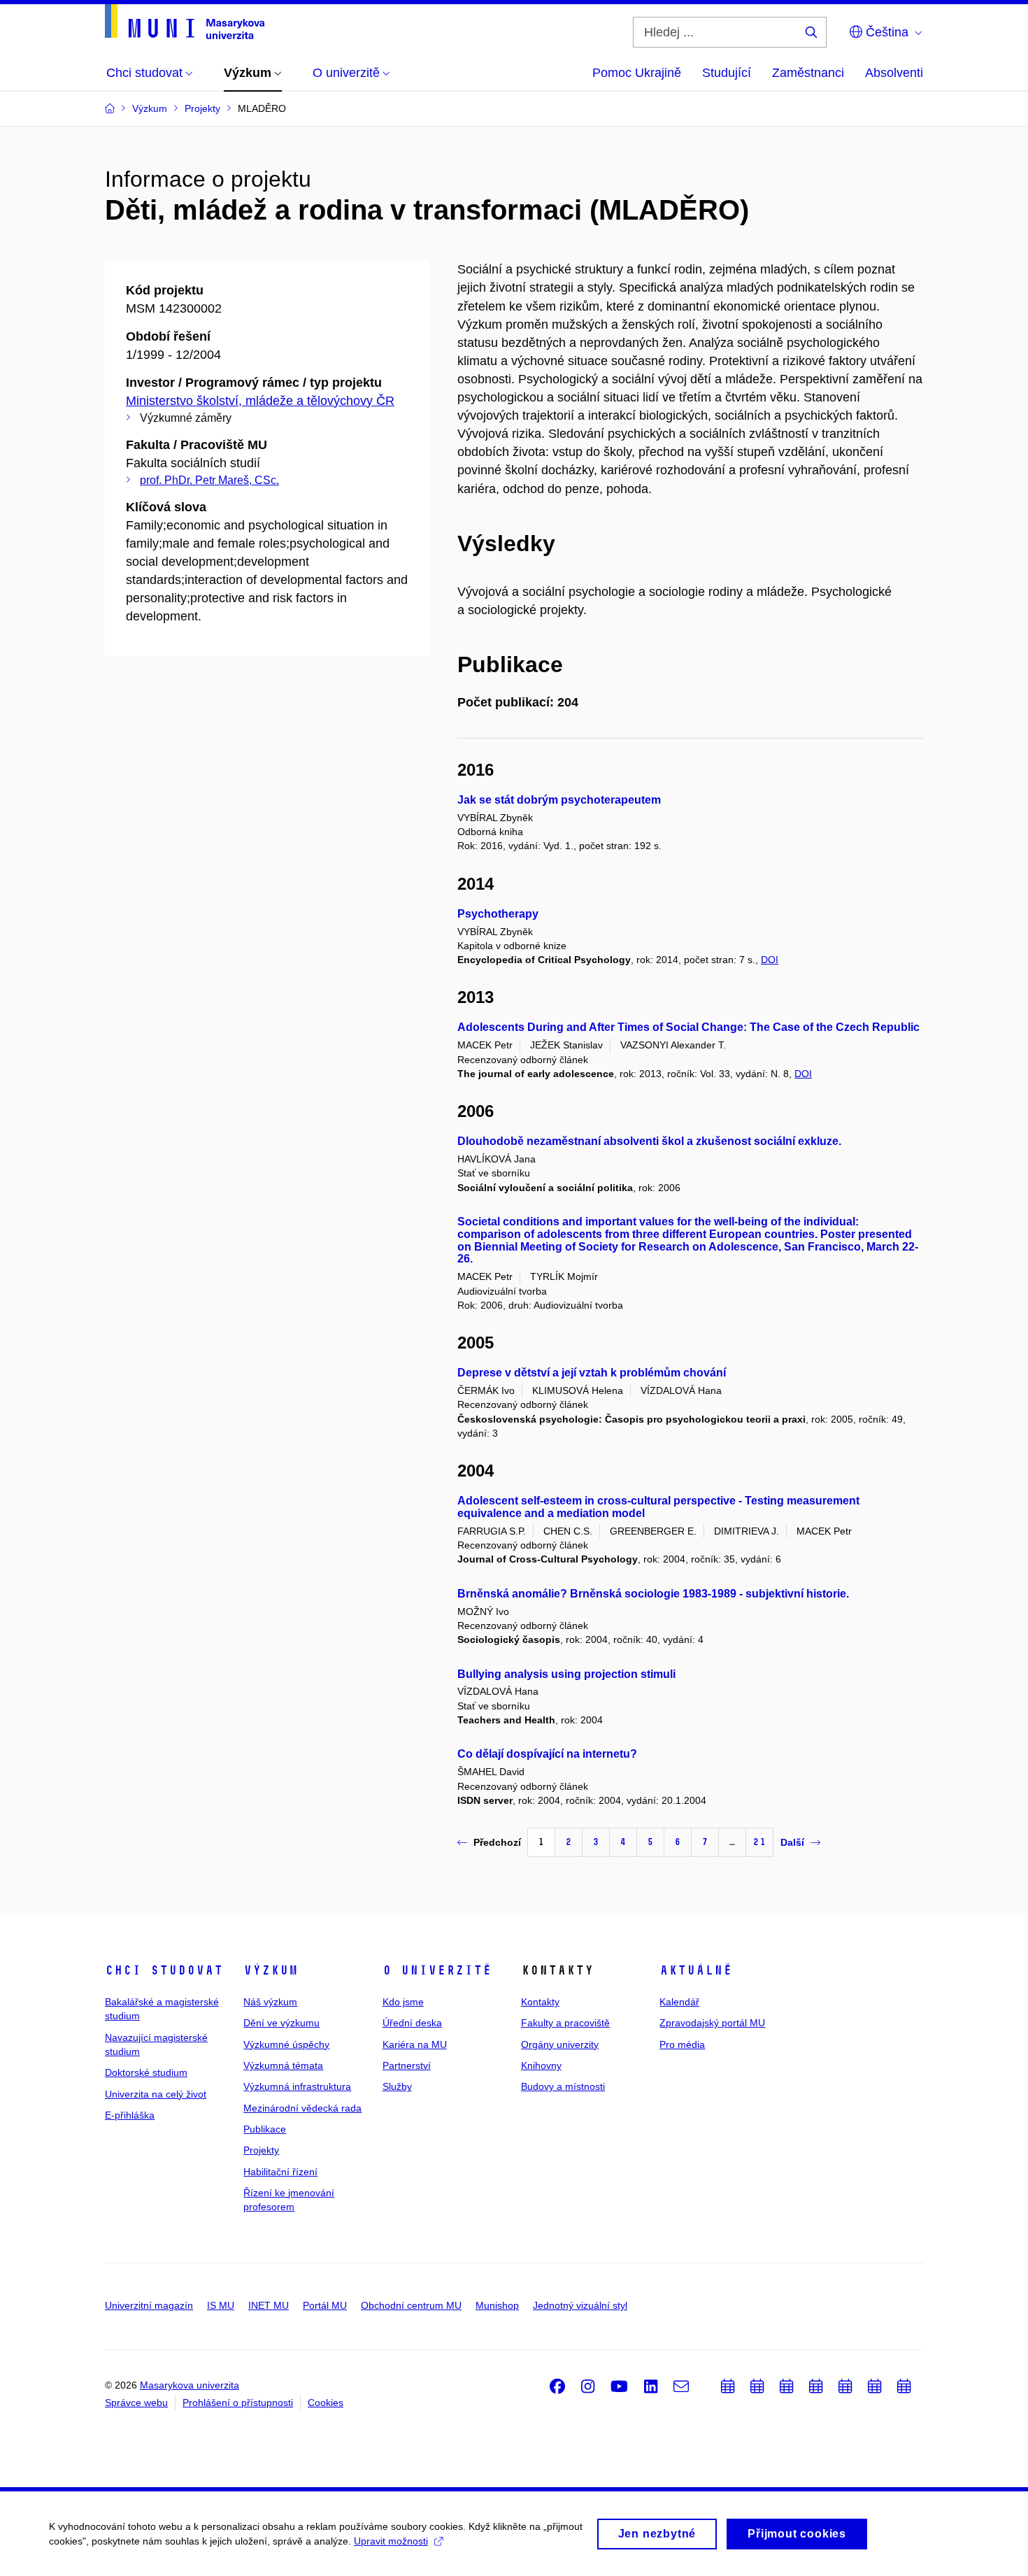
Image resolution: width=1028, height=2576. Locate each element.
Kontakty (540, 2002)
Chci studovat (164, 1970)
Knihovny (541, 2065)
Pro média (682, 2044)
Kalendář (679, 2002)
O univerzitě (437, 1970)
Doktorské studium (146, 2072)
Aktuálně (696, 1970)
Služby (397, 2086)
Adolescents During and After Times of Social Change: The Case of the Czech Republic (688, 1027)
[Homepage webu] (185, 22)
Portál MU (325, 2305)
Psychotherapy (498, 914)
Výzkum (271, 1970)
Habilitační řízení (280, 2172)
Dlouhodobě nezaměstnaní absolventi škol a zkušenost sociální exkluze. (649, 1141)
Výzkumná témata (283, 2065)
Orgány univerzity (560, 2044)
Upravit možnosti (391, 2541)
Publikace (265, 2129)
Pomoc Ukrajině (637, 73)
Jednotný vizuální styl (580, 2305)
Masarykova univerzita (190, 2385)
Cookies (326, 2403)
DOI (770, 960)
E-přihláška (130, 2115)
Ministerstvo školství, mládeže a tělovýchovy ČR (260, 401)
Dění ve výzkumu (281, 2023)
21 (759, 1842)
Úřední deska (412, 2023)
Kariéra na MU (415, 2044)
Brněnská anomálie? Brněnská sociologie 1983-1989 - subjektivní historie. (653, 1594)
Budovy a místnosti (563, 2086)
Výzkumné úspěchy (286, 2044)
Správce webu (136, 2403)
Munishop (497, 2305)
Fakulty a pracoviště (565, 2023)
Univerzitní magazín (149, 2305)
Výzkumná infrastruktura (297, 2086)
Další (792, 1842)
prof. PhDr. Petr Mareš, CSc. (209, 480)
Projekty (261, 2150)
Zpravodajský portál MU (712, 2023)
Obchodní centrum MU (411, 2305)
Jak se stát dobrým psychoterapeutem (559, 800)
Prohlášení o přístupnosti (238, 2403)
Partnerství (407, 2065)
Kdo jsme (403, 2002)
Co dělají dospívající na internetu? (547, 1754)
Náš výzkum (270, 2002)
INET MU (269, 2305)
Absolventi (894, 73)
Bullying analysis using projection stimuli (566, 1674)
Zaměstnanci (808, 73)
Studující (727, 73)
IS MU (221, 2305)
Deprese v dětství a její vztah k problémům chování (592, 1373)
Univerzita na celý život (156, 2094)
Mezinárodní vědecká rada (302, 2108)
